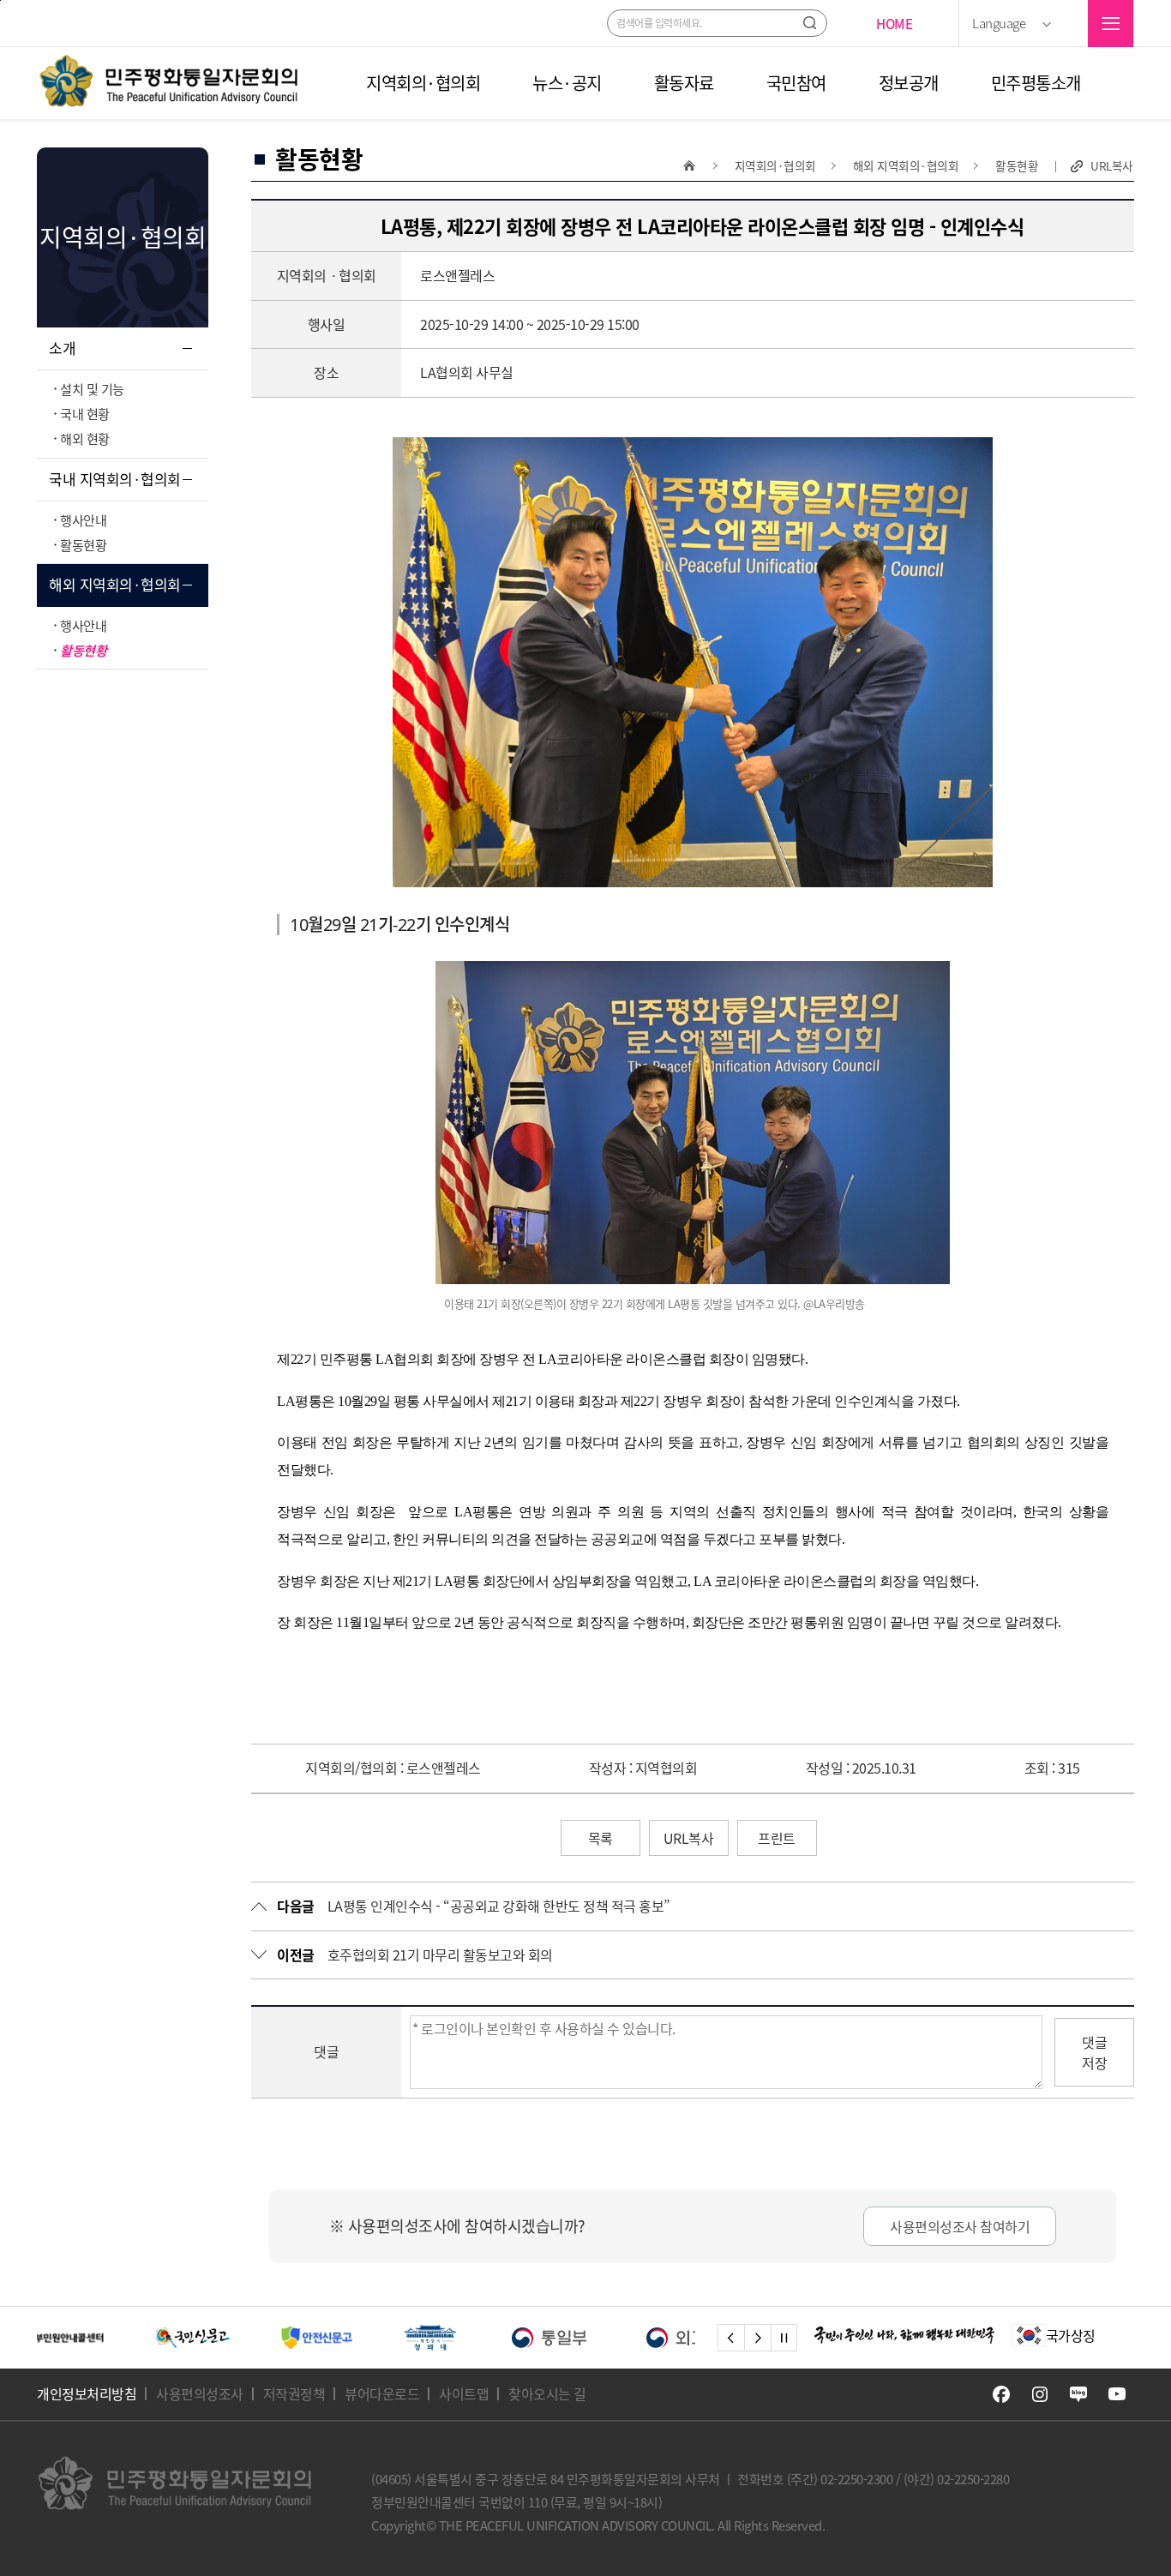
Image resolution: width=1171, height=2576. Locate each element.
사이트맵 (464, 2393)
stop (784, 2338)
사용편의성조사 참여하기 (960, 2226)
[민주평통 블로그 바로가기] (1078, 2394)
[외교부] (564, 2338)
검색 (810, 23)
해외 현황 (85, 438)
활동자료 (684, 83)
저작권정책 (294, 2393)
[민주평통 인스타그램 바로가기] (1040, 2394)
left (731, 2338)
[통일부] (429, 2338)
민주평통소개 (1036, 83)
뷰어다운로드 (382, 2393)
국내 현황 (85, 414)
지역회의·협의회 (423, 83)
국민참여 (796, 83)
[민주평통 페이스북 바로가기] (1001, 2394)
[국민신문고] (72, 2338)
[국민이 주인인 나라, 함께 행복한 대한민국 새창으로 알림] (904, 2335)
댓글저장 (1094, 2052)
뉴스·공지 (567, 83)
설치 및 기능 (92, 389)
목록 (601, 1838)
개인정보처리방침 (87, 2393)
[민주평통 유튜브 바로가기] (1117, 2394)
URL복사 (1112, 166)
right (757, 2338)
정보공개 (909, 83)
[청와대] (309, 2338)
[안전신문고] (196, 2338)
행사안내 (83, 520)
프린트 (777, 1838)
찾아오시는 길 (547, 2393)
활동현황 (83, 545)
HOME (894, 24)
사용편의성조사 (200, 2393)
